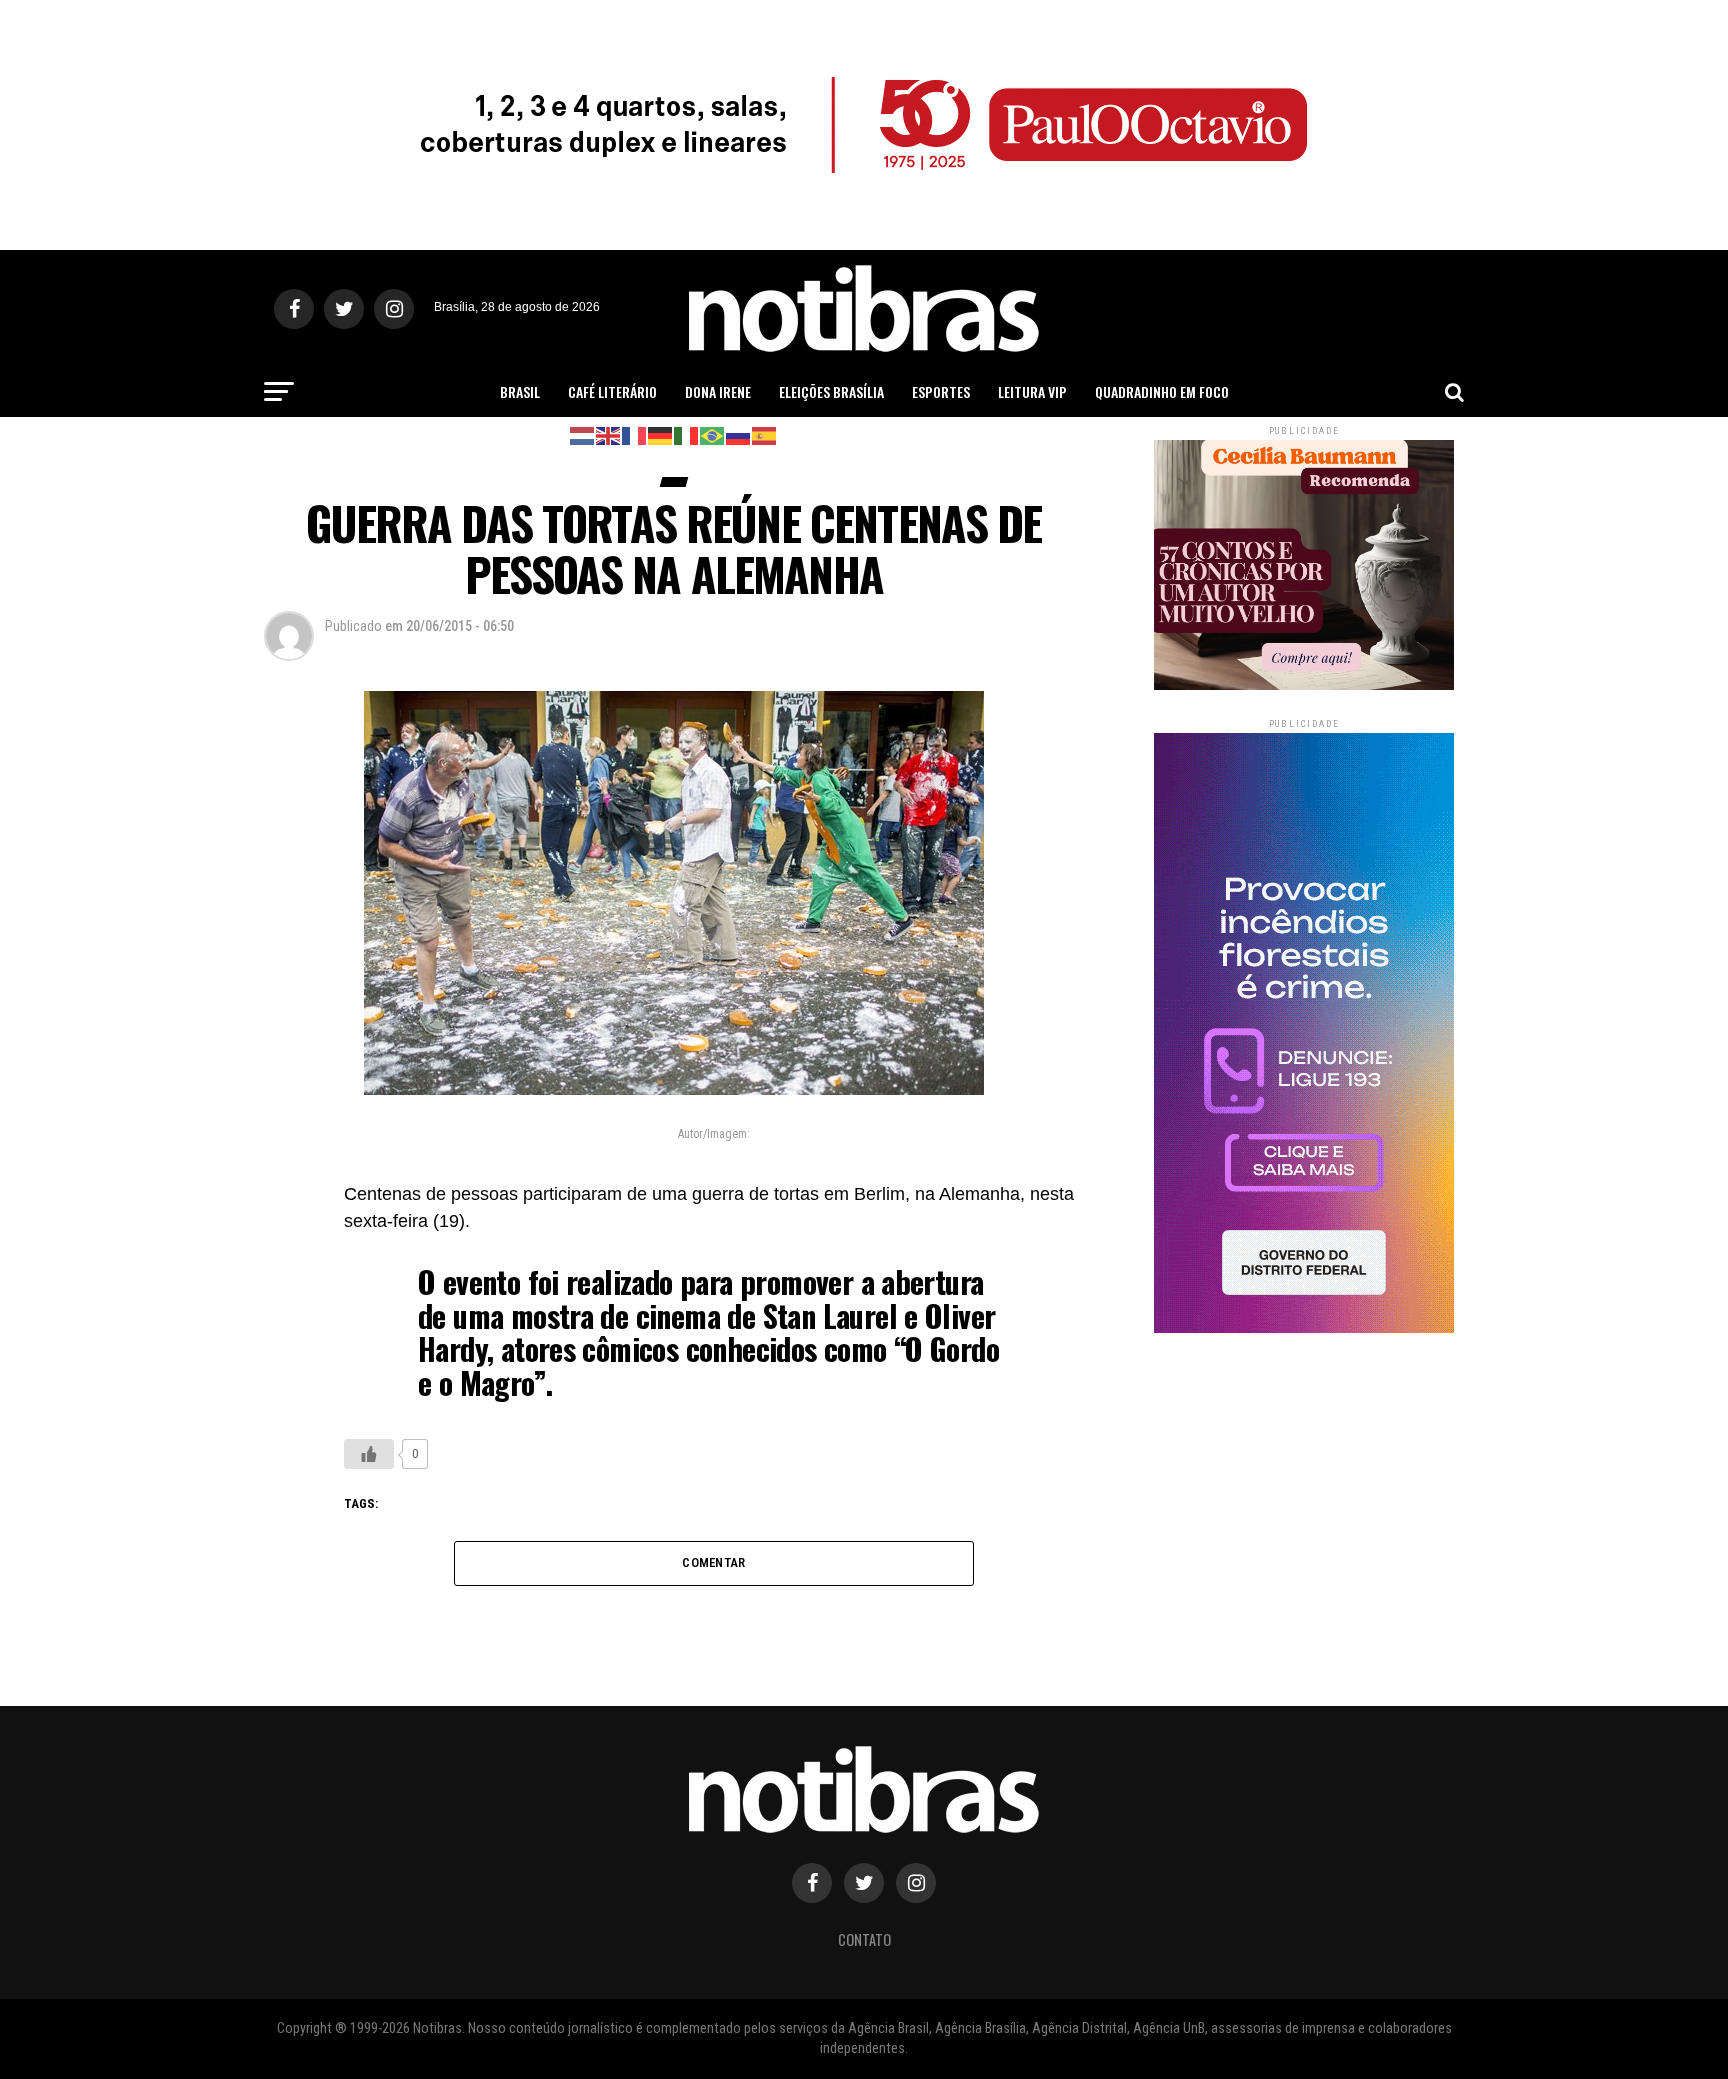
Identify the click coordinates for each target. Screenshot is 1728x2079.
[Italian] (687, 434)
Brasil (520, 391)
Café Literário (612, 391)
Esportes (941, 391)
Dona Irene (718, 391)
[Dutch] (583, 434)
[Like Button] (369, 1454)
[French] (635, 434)
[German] (661, 434)
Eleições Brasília (831, 391)
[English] (609, 434)
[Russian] (739, 434)
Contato (864, 1939)
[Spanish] (765, 434)
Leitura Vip (1032, 391)
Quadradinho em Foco (1162, 391)
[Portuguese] (713, 434)
